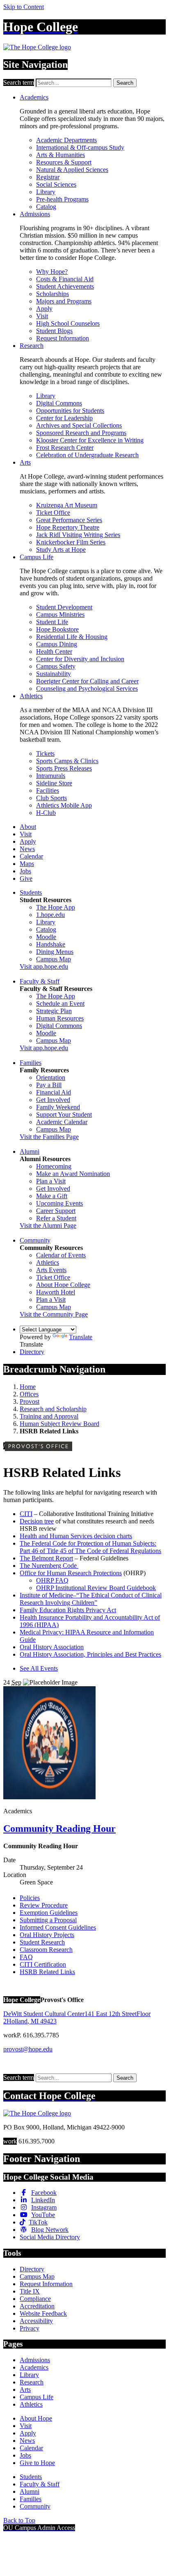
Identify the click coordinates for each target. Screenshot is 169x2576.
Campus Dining (57, 644)
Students (31, 892)
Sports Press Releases (64, 768)
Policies (30, 1898)
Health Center (54, 652)
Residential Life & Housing (72, 637)
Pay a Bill (49, 1085)
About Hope (36, 2418)
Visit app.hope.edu (44, 966)
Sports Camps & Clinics (67, 761)
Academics (34, 97)
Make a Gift (52, 1196)
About (28, 827)
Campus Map (54, 959)
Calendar (31, 856)
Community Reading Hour (59, 1828)
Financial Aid (54, 1092)
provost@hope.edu (28, 2049)
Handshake (51, 944)
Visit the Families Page (49, 1137)
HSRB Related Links (47, 1972)
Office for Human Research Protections (71, 1573)
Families (31, 1063)
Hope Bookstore (57, 629)
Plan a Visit (51, 1181)
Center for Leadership (64, 418)
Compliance (35, 2299)
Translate (81, 1337)
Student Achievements (65, 286)
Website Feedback (43, 2313)
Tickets (45, 753)
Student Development (64, 607)
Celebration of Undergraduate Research (87, 455)
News (27, 849)
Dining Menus (55, 952)
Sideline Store (54, 783)
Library (46, 192)
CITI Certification (43, 1964)
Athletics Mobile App (64, 805)
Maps (27, 864)
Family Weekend (58, 1107)
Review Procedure (44, 1905)
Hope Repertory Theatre (68, 527)
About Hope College (63, 1285)
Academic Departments (66, 140)
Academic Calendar (62, 1122)
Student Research (42, 1942)
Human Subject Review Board (59, 1424)
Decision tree (37, 1521)
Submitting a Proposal (48, 1920)
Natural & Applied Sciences (72, 170)
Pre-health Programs (62, 199)
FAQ (26, 1957)
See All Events (39, 1668)
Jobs (25, 871)
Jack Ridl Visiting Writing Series (78, 535)
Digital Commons (59, 403)
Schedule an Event (60, 1003)
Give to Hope (37, 2463)
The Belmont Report (46, 1558)
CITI (26, 1514)
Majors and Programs (64, 301)
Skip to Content (24, 7)
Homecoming (54, 1166)
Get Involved (53, 1100)
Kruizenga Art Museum (67, 505)
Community (35, 1240)
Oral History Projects (47, 1935)
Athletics (31, 696)
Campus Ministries (60, 614)
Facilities (48, 790)
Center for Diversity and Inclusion (80, 659)
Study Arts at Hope (61, 550)
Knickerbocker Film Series (71, 542)
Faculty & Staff (40, 981)
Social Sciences (56, 184)
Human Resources (60, 1018)
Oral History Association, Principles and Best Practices (90, 1654)
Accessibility (36, 2321)
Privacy (30, 2328)
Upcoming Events (59, 1203)
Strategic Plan (54, 1011)
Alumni (30, 1151)
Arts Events (51, 1270)
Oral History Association (52, 1647)
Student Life (52, 622)
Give (26, 878)
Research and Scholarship (53, 1409)
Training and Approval (49, 1416)
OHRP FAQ (52, 1580)
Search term (19, 82)
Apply (44, 309)
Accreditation (37, 2306)
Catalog (46, 207)
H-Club (46, 813)
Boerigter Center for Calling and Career (87, 681)
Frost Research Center (65, 448)
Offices (29, 1394)
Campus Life (37, 557)
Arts (25, 462)
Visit (42, 316)
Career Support (56, 1211)
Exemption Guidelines (49, 1913)
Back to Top (19, 2520)
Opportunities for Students (70, 411)
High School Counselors (68, 323)
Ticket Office (53, 513)
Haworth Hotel (56, 1292)
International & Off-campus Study (80, 147)
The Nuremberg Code (49, 1566)
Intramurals (51, 776)
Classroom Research (46, 1950)
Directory (32, 1352)
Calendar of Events (61, 1255)
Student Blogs (54, 331)
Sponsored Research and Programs (81, 433)
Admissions (35, 214)
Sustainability (54, 674)
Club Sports (51, 798)
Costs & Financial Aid (65, 279)
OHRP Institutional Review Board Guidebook (96, 1588)
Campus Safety (56, 666)
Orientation (51, 1077)
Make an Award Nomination (73, 1174)
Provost (30, 1401)
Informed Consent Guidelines (58, 1927)
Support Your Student (64, 1114)
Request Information (63, 338)
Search (125, 83)
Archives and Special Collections (79, 425)
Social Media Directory (50, 2237)
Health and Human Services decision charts (76, 1536)
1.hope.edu (50, 915)
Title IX (30, 2291)
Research (32, 346)
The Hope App (56, 907)
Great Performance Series (69, 520)
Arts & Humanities (61, 155)
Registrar (48, 177)
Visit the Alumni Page (48, 1226)
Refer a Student (56, 1218)
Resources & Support (64, 162)
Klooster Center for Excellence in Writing (90, 440)
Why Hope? (52, 272)
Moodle (46, 937)
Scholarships (53, 294)
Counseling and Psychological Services (87, 689)
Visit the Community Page (54, 1314)
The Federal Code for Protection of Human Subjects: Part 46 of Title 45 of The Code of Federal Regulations (90, 1547)
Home (28, 1387)
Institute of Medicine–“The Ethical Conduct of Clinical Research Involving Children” (91, 1599)
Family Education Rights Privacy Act (68, 1610)
